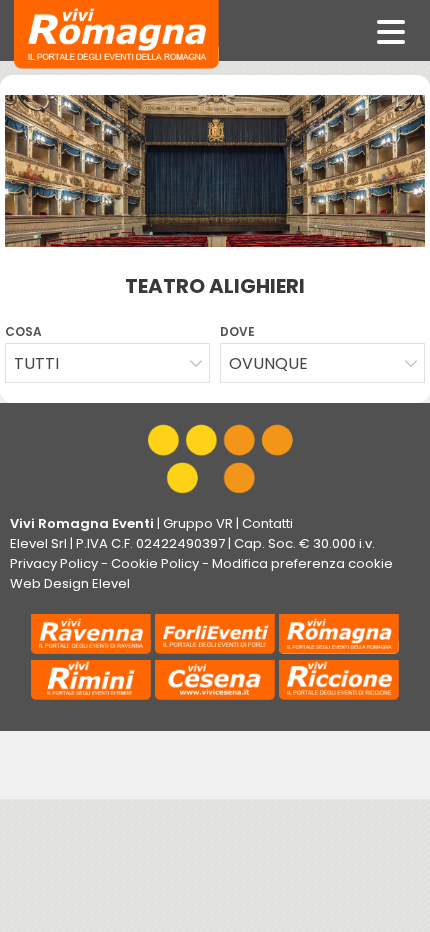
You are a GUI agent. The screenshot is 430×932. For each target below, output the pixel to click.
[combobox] (107, 363)
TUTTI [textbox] (36, 363)
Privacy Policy (54, 563)
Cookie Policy (155, 563)
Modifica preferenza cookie (302, 563)
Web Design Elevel (70, 583)
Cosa (23, 331)
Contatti (267, 523)
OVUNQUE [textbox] (268, 363)
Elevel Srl (38, 543)
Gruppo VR (198, 523)
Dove (237, 331)
